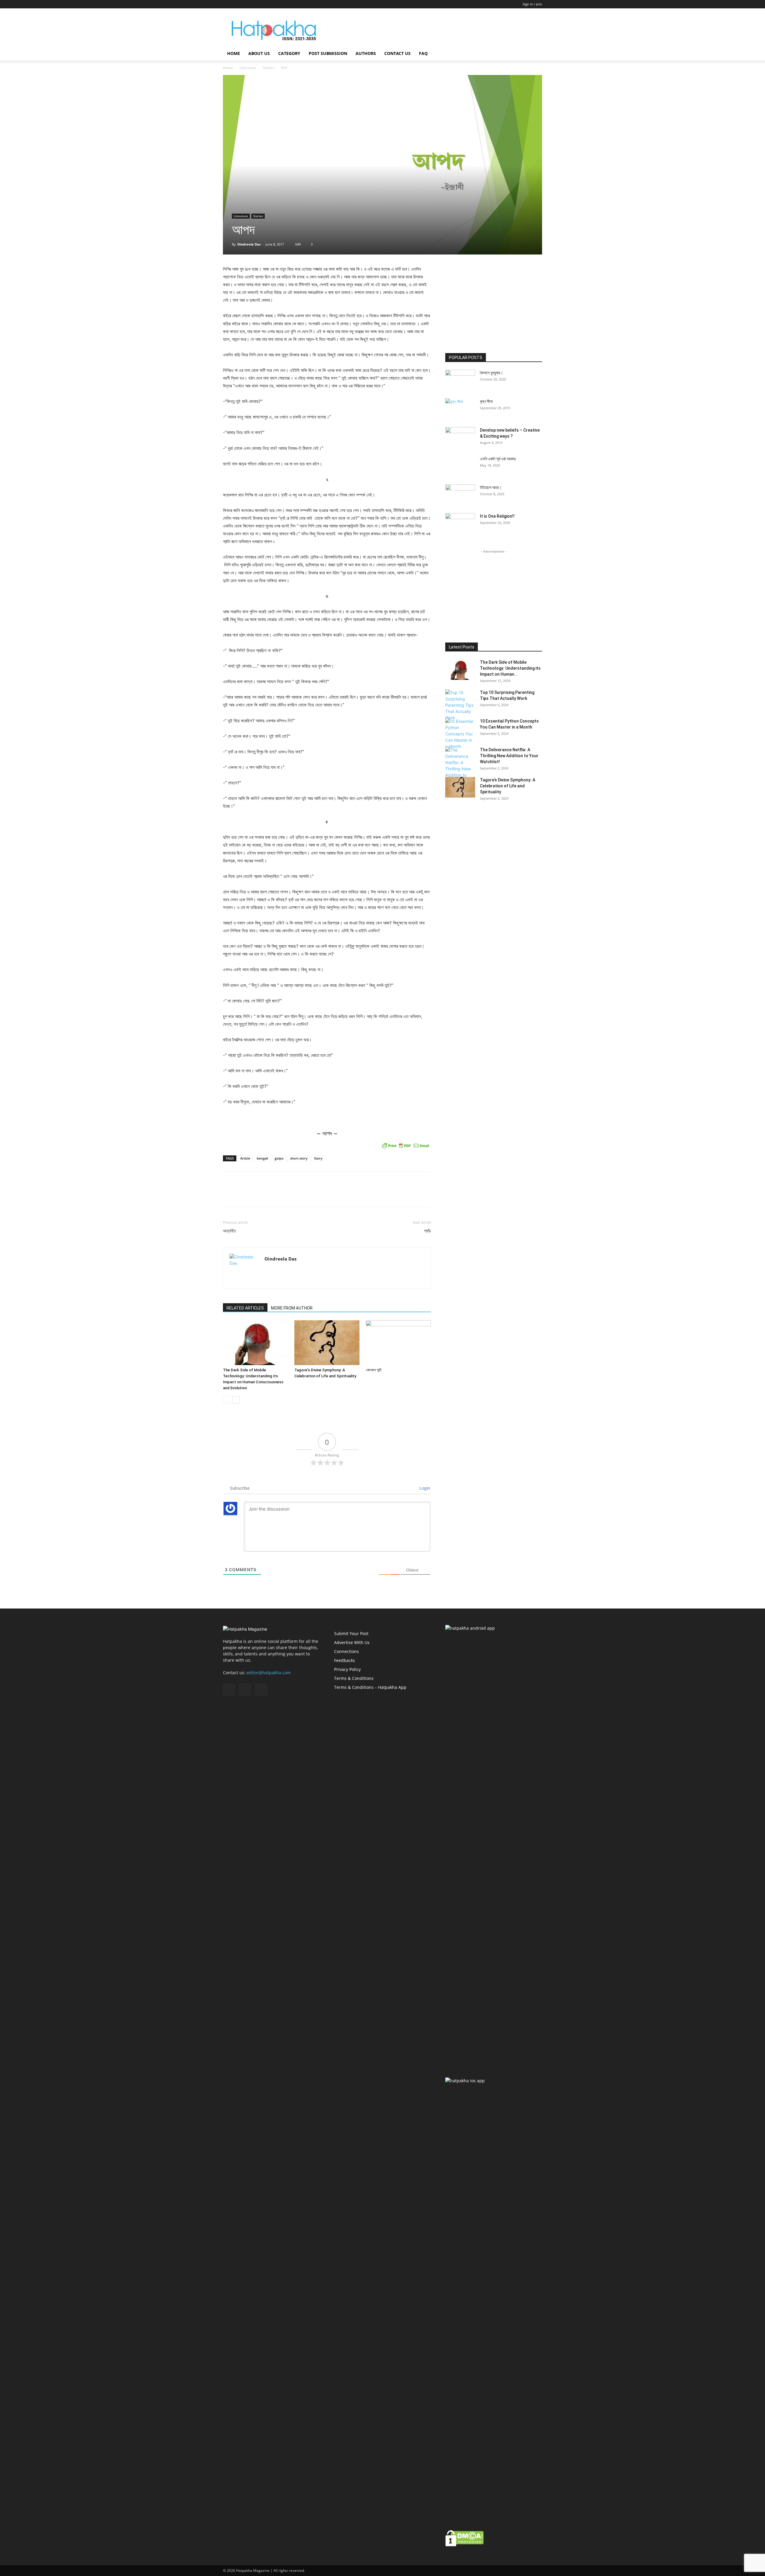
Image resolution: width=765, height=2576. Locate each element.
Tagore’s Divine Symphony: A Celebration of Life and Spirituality (508, 786)
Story (318, 1158)
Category (289, 53)
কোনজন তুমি (374, 1370)
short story (299, 1158)
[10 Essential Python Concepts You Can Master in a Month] (460, 734)
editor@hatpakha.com (269, 1673)
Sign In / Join (532, 4)
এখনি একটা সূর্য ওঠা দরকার (498, 459)
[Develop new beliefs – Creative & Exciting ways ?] (460, 438)
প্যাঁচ (427, 1231)
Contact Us (397, 53)
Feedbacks (345, 1660)
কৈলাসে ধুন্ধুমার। (491, 373)
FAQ (423, 53)
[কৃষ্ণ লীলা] (460, 409)
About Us (259, 53)
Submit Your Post (351, 1633)
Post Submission (328, 53)
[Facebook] (227, 4)
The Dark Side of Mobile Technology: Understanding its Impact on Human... (510, 668)
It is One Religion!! (497, 516)
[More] (425, 1195)
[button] (535, 54)
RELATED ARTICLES (245, 1308)
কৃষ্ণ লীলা (486, 401)
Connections (346, 1651)
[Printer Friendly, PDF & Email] (406, 1146)
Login (424, 1488)
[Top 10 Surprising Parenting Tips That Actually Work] (460, 705)
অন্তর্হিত (229, 1231)
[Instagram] (237, 4)
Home (234, 53)
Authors (366, 53)
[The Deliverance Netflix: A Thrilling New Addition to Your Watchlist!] (460, 766)
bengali (262, 1158)
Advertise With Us (352, 1642)
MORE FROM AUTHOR (292, 1308)
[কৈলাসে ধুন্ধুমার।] (460, 380)
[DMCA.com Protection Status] (465, 2545)
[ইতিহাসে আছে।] (460, 495)
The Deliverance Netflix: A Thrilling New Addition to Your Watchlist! (509, 756)
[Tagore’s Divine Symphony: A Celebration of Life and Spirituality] (327, 1343)
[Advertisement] (433, 30)
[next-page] (236, 1400)
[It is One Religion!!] (460, 524)
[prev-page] (227, 1400)
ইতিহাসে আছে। (491, 487)
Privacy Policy (347, 1669)
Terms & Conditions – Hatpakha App (370, 1687)
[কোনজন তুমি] (398, 1343)
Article (245, 1158)
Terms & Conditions (354, 1678)
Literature (248, 68)
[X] (247, 4)
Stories (268, 68)
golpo (279, 1158)
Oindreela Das (249, 244)
